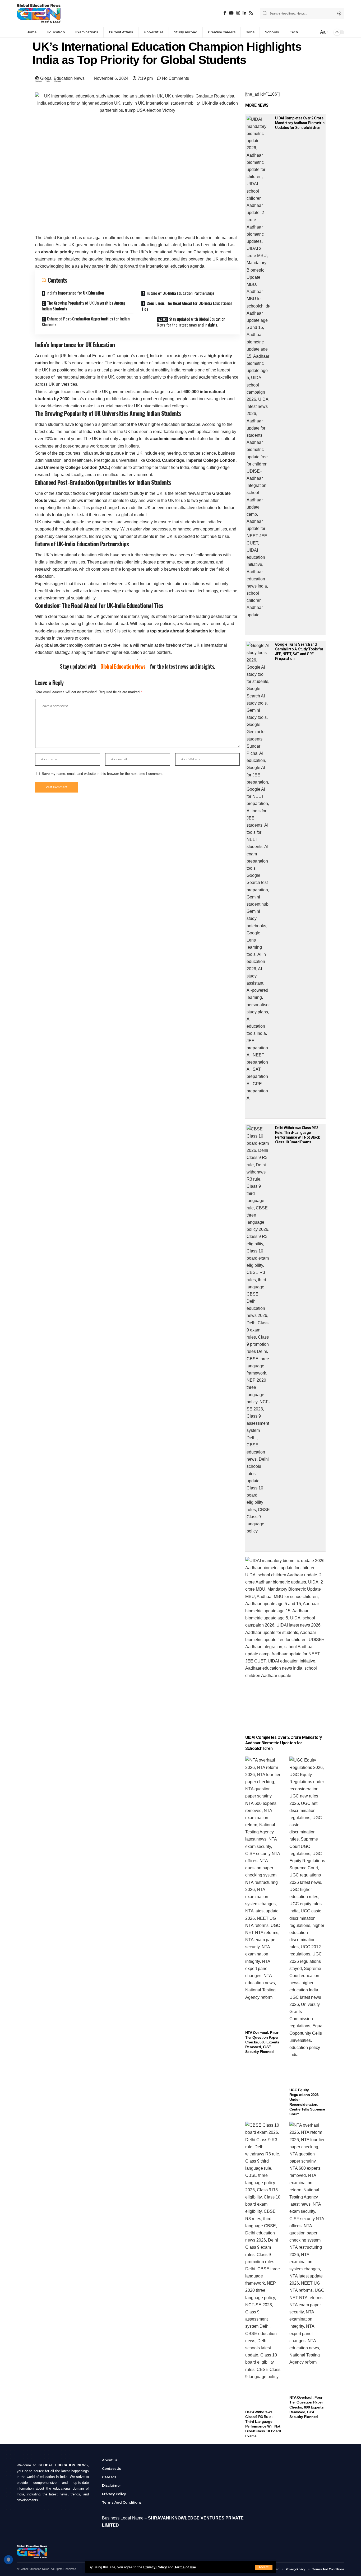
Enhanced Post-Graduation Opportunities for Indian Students (86, 322)
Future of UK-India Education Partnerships (181, 293)
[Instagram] (238, 13)
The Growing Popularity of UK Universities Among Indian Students (83, 306)
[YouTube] (231, 13)
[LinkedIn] (244, 13)
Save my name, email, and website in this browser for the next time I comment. (103, 774)
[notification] (313, 32)
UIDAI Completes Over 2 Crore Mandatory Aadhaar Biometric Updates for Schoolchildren (300, 123)
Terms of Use (185, 2567)
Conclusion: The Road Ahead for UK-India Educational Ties (186, 306)
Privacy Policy (155, 2567)
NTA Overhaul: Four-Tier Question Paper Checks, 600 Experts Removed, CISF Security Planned (262, 2042)
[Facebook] (225, 13)
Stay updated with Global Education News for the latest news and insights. (191, 322)
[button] (38, 80)
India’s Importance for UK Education (75, 293)
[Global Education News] (39, 13)
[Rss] (251, 13)
